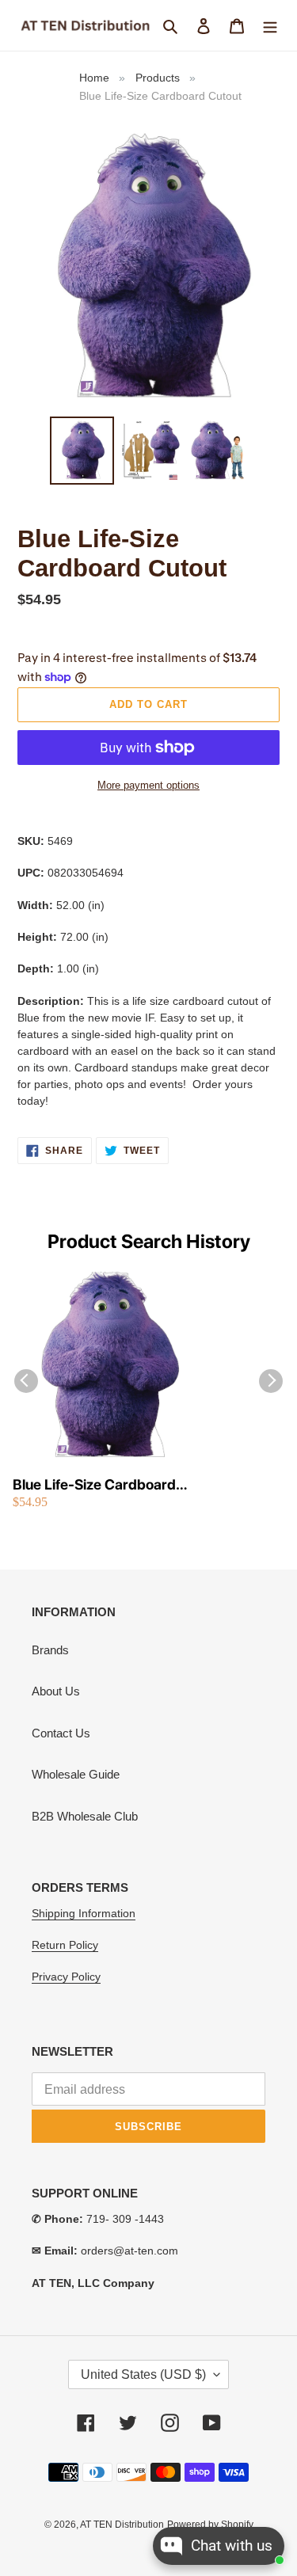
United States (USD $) (143, 2374)
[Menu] (270, 26)
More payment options (148, 785)
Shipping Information (84, 1913)
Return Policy (65, 1945)
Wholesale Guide (76, 1774)
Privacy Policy (66, 1977)
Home (94, 78)
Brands (50, 1650)
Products (158, 78)
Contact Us (61, 1733)
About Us (56, 1691)
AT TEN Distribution (122, 2525)
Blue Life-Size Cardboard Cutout (94, 1485)
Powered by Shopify (210, 2525)
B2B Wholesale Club (85, 1816)
